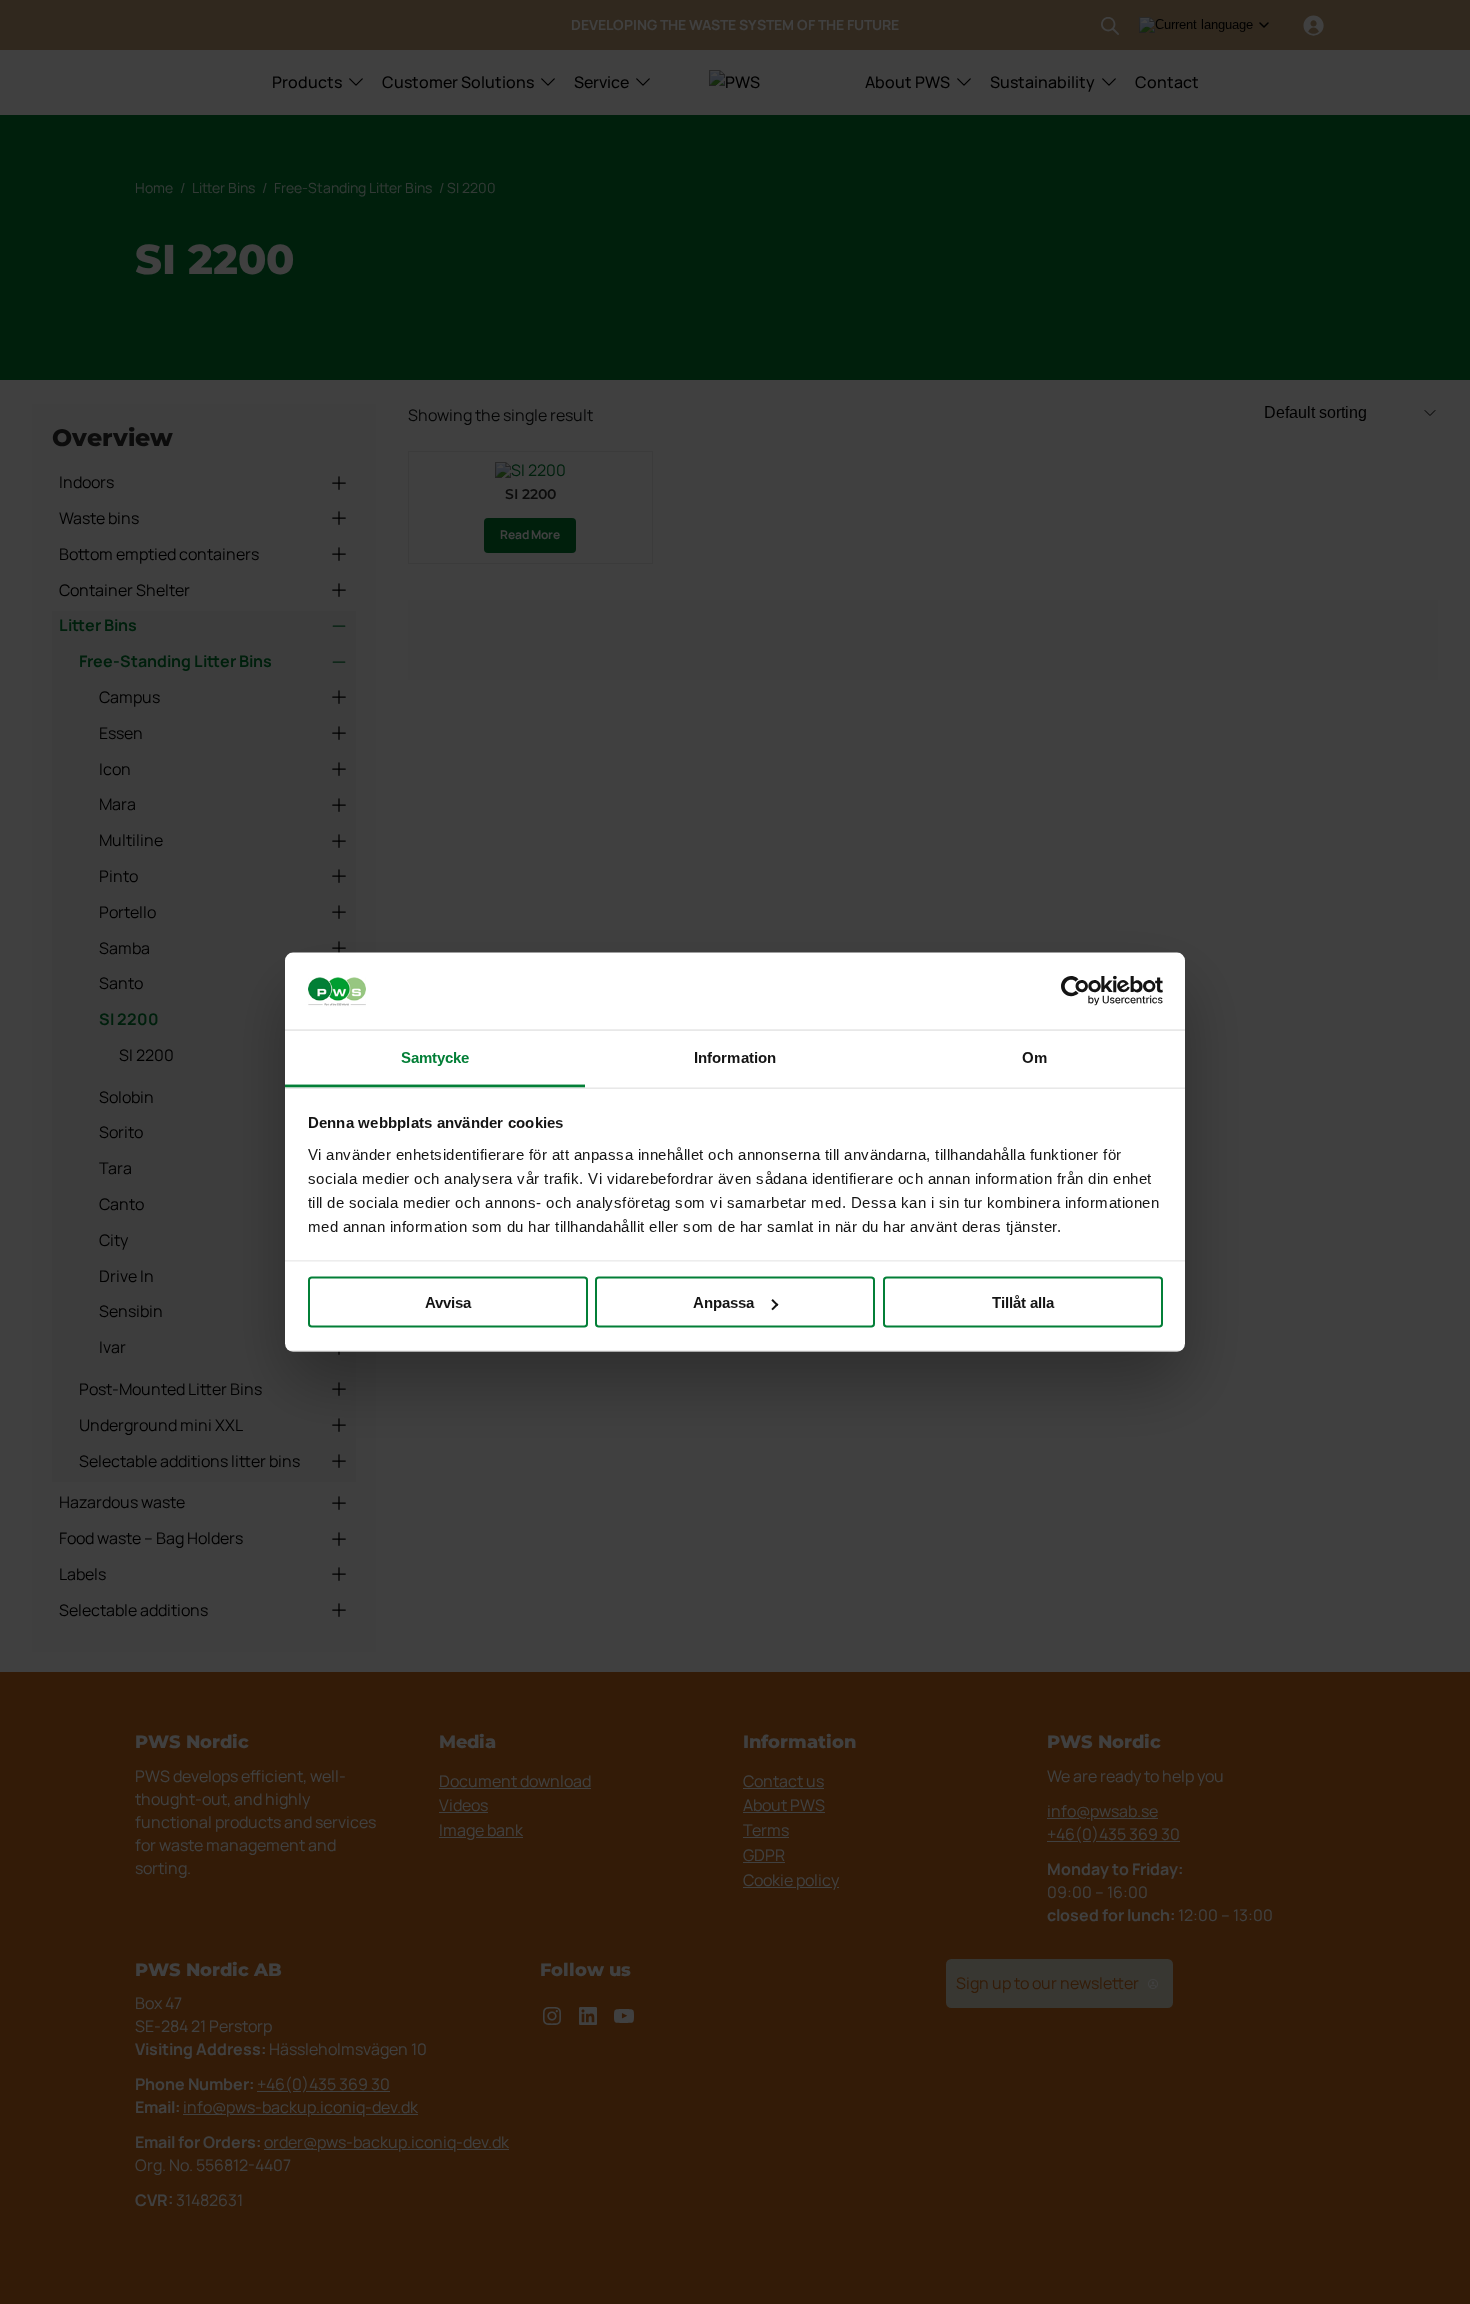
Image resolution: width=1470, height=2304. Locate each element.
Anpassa (723, 1302)
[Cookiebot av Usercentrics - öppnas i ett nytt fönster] (1075, 991)
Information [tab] (735, 1056)
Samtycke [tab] (435, 1056)
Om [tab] (1034, 1056)
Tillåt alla (1023, 1302)
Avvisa (448, 1302)
